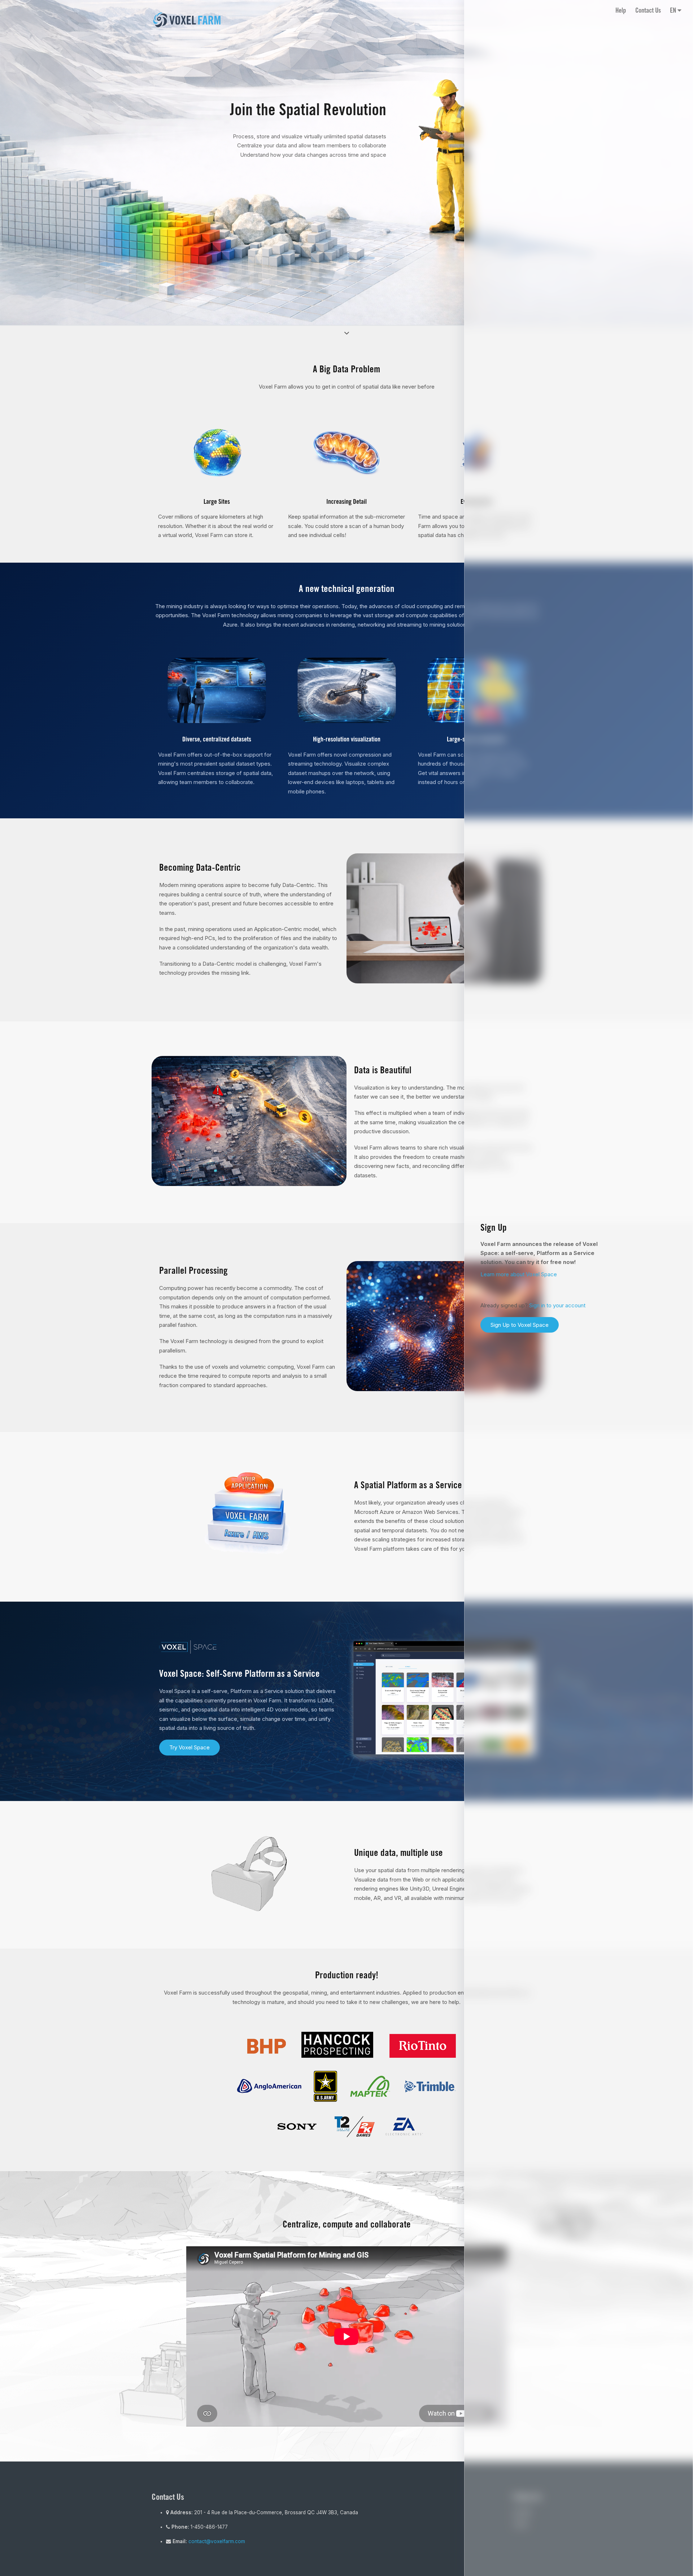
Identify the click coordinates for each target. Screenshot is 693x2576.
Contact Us (648, 11)
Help (621, 11)
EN (674, 11)
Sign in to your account (557, 1305)
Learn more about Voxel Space (519, 1274)
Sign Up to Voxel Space (520, 1325)
